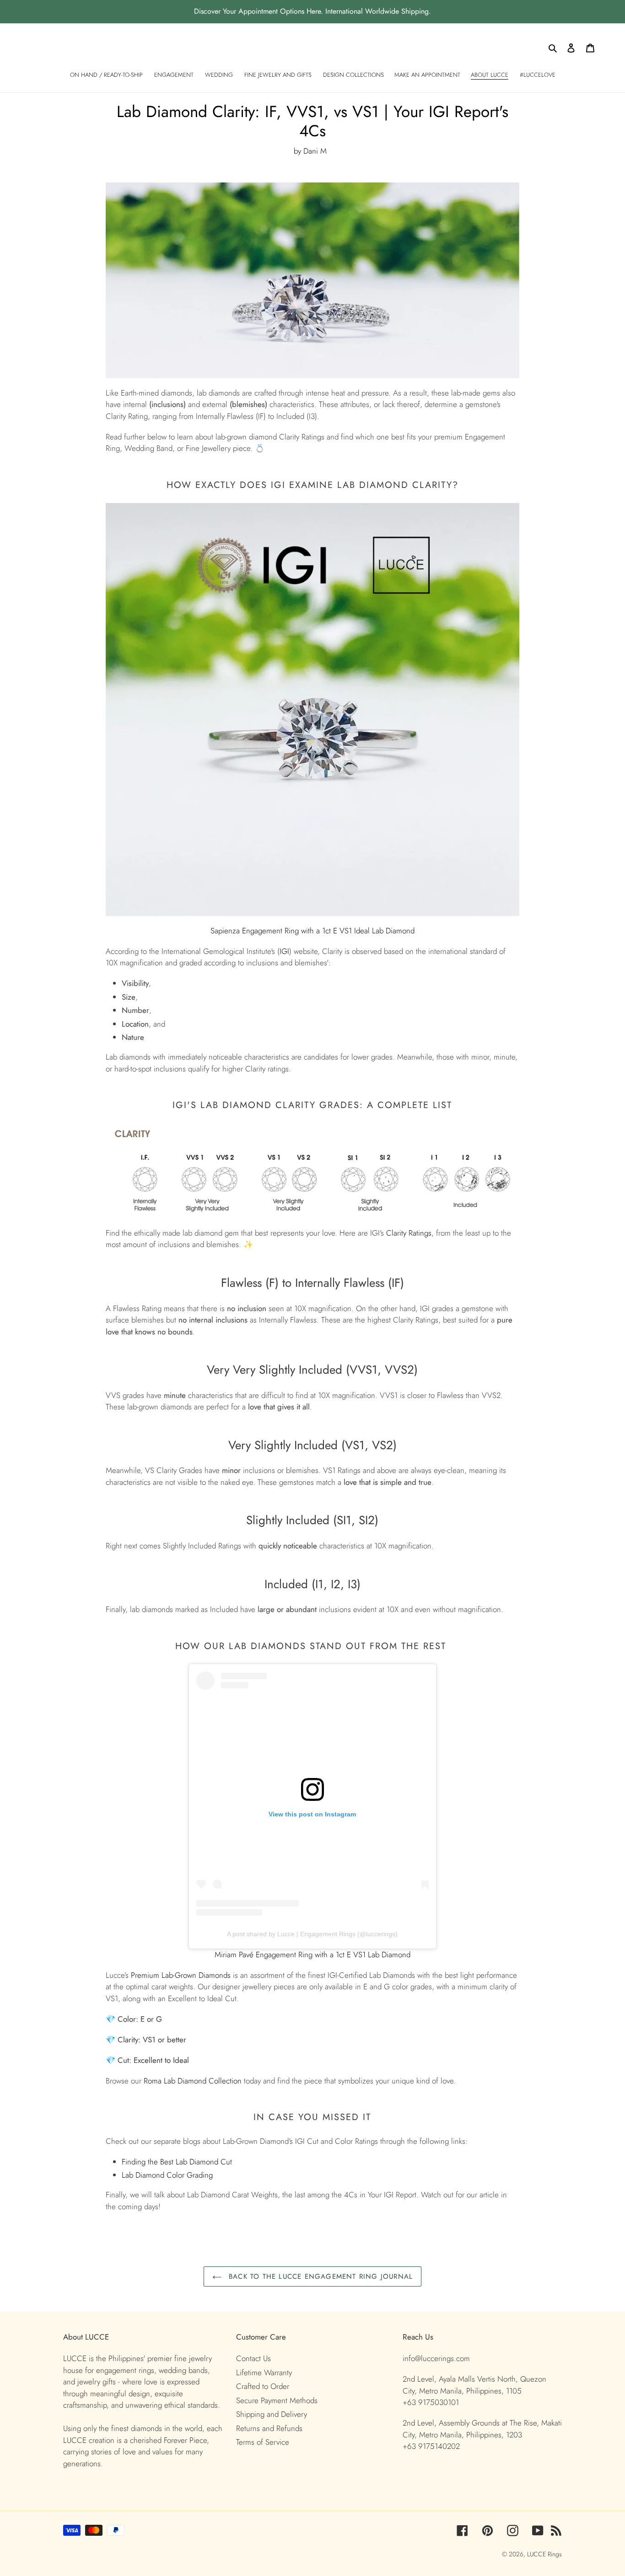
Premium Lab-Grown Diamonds (181, 1975)
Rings (555, 2554)
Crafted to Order (263, 2386)
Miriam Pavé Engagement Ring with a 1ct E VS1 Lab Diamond (312, 1955)
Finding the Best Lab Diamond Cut (177, 2162)
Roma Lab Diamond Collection (193, 2081)
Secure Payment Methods (277, 2400)
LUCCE (537, 2554)
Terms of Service (263, 2442)
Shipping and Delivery (272, 2414)
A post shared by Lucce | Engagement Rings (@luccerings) (312, 1934)
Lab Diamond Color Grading (167, 2175)
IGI (284, 951)
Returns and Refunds (269, 2428)
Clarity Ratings (409, 1233)
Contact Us (253, 2358)
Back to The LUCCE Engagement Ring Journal (319, 2276)
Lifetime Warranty (264, 2372)
